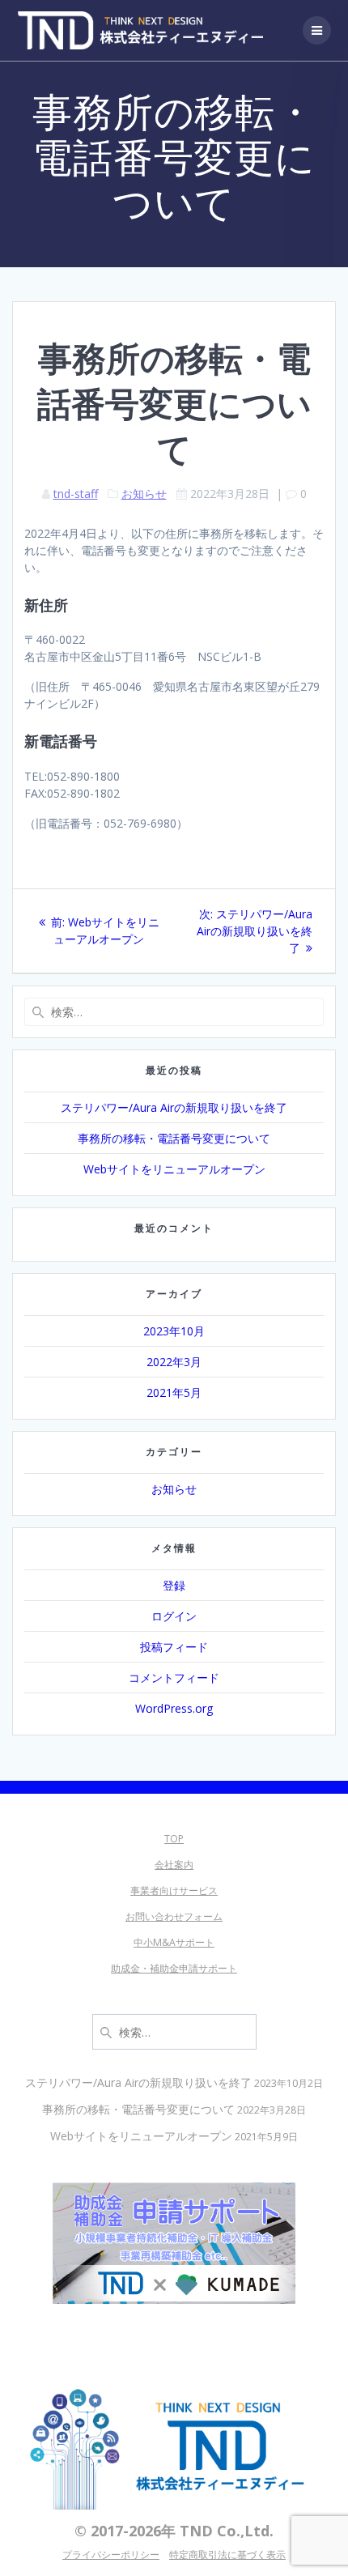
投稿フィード (174, 1647)
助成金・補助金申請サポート (174, 1968)
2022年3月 (174, 1362)
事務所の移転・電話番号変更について (174, 1138)
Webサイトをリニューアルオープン (174, 1169)
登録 (174, 1585)
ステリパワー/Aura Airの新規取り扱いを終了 (174, 1107)
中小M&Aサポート (174, 1942)
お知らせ (144, 494)
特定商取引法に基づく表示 (227, 2555)
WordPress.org (174, 1708)
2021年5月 (174, 1392)
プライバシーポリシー (111, 2555)
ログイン (174, 1616)
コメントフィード (174, 1678)
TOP (174, 1839)
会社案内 (174, 1865)
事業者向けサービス (174, 1890)
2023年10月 (174, 1331)
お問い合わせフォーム (174, 1916)
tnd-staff (76, 494)
